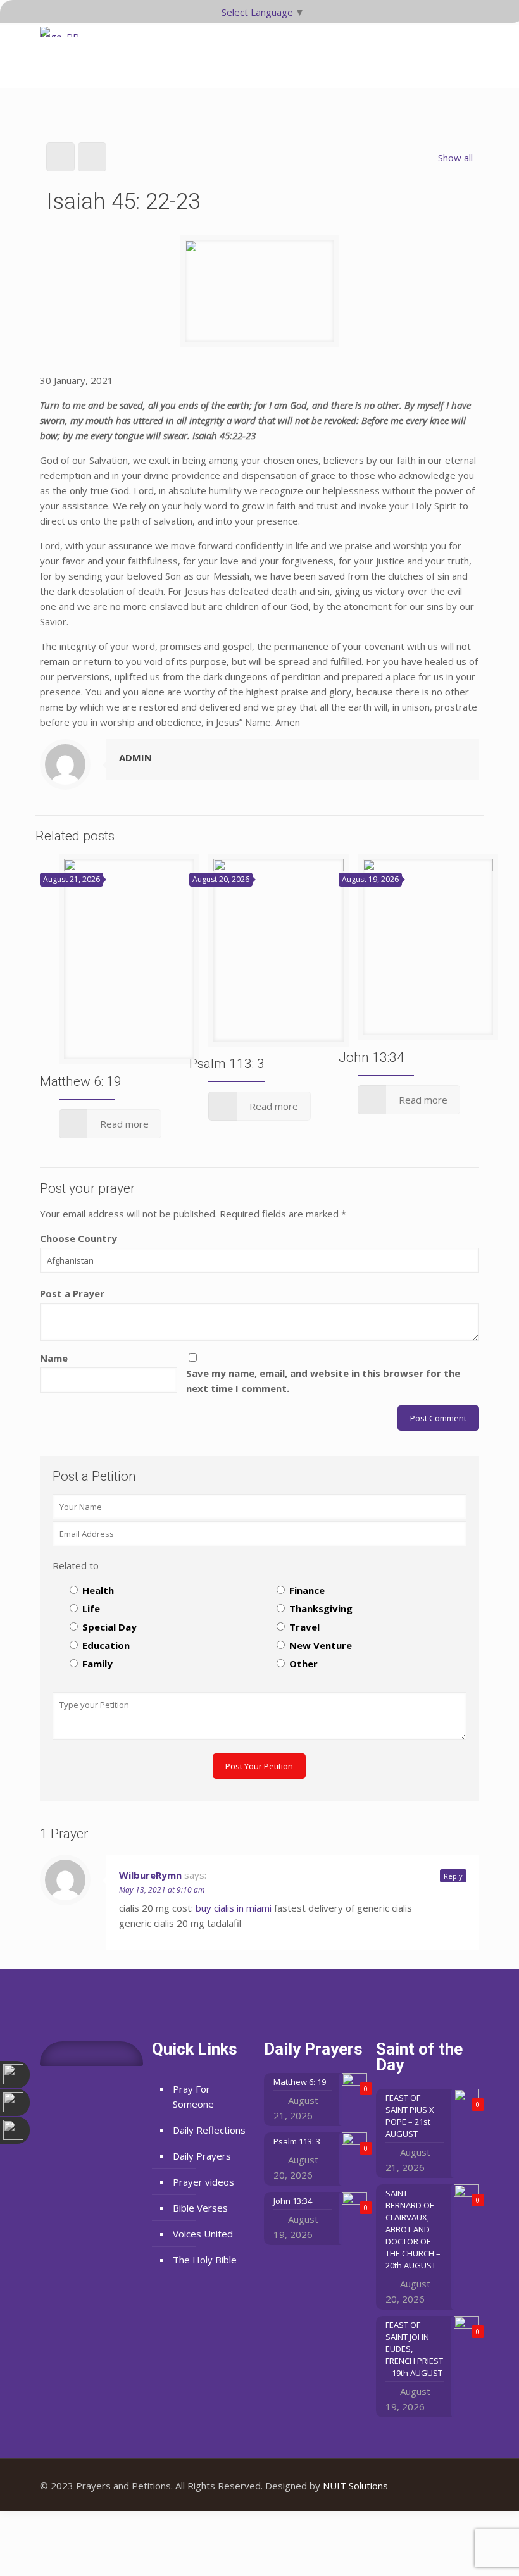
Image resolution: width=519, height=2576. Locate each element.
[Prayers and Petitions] (64, 51)
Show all (455, 158)
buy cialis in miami (234, 1908)
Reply (453, 1876)
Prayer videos (203, 2182)
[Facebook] (426, 2486)
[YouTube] (443, 2486)
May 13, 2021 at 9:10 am (162, 1890)
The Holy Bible (205, 2260)
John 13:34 (372, 1057)
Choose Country (78, 1238)
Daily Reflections (209, 2130)
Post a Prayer (72, 1293)
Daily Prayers (202, 2156)
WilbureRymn (150, 1875)
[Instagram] (460, 2486)
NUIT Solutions (355, 2486)
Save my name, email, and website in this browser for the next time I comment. (323, 1381)
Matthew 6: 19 (81, 1081)
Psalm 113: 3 (227, 1064)
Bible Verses (200, 2208)
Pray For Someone (193, 2096)
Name (54, 1358)
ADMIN (135, 757)
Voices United (203, 2234)
